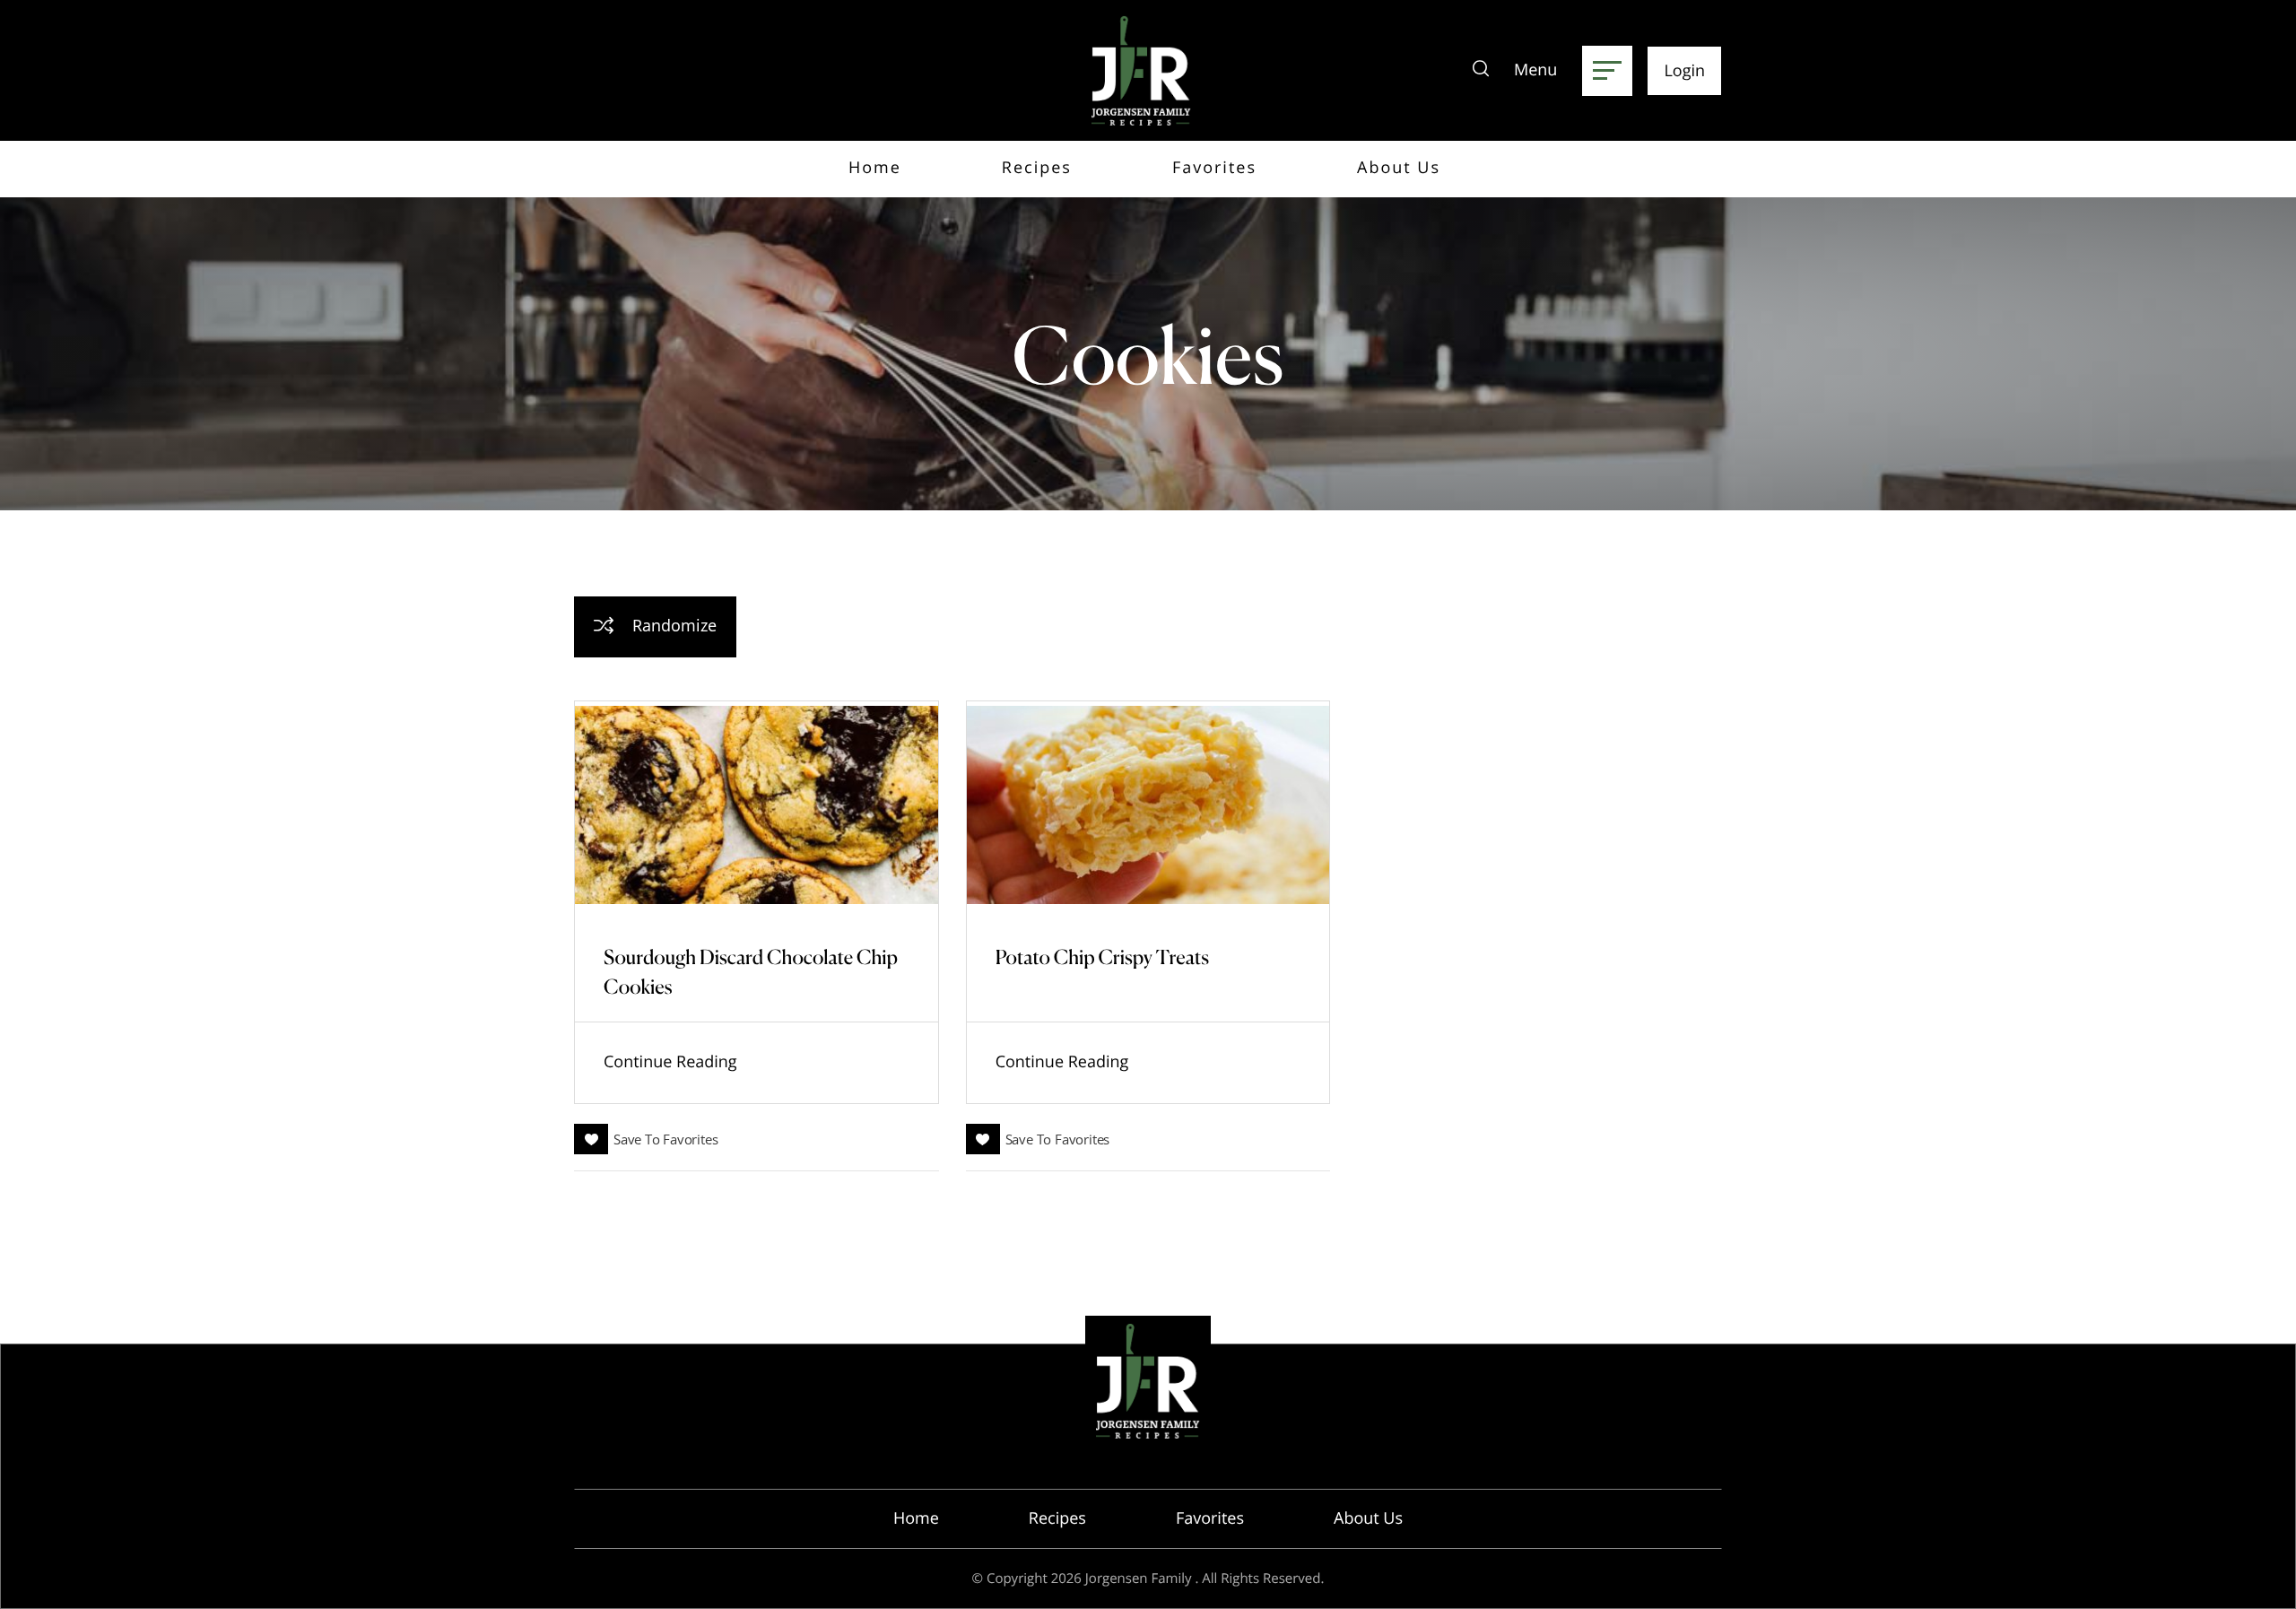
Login (1684, 71)
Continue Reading (670, 1062)
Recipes (1057, 1518)
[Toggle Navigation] (1607, 71)
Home (916, 1518)
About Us (1368, 1518)
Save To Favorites (665, 1139)
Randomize (672, 625)
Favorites (1210, 1518)
